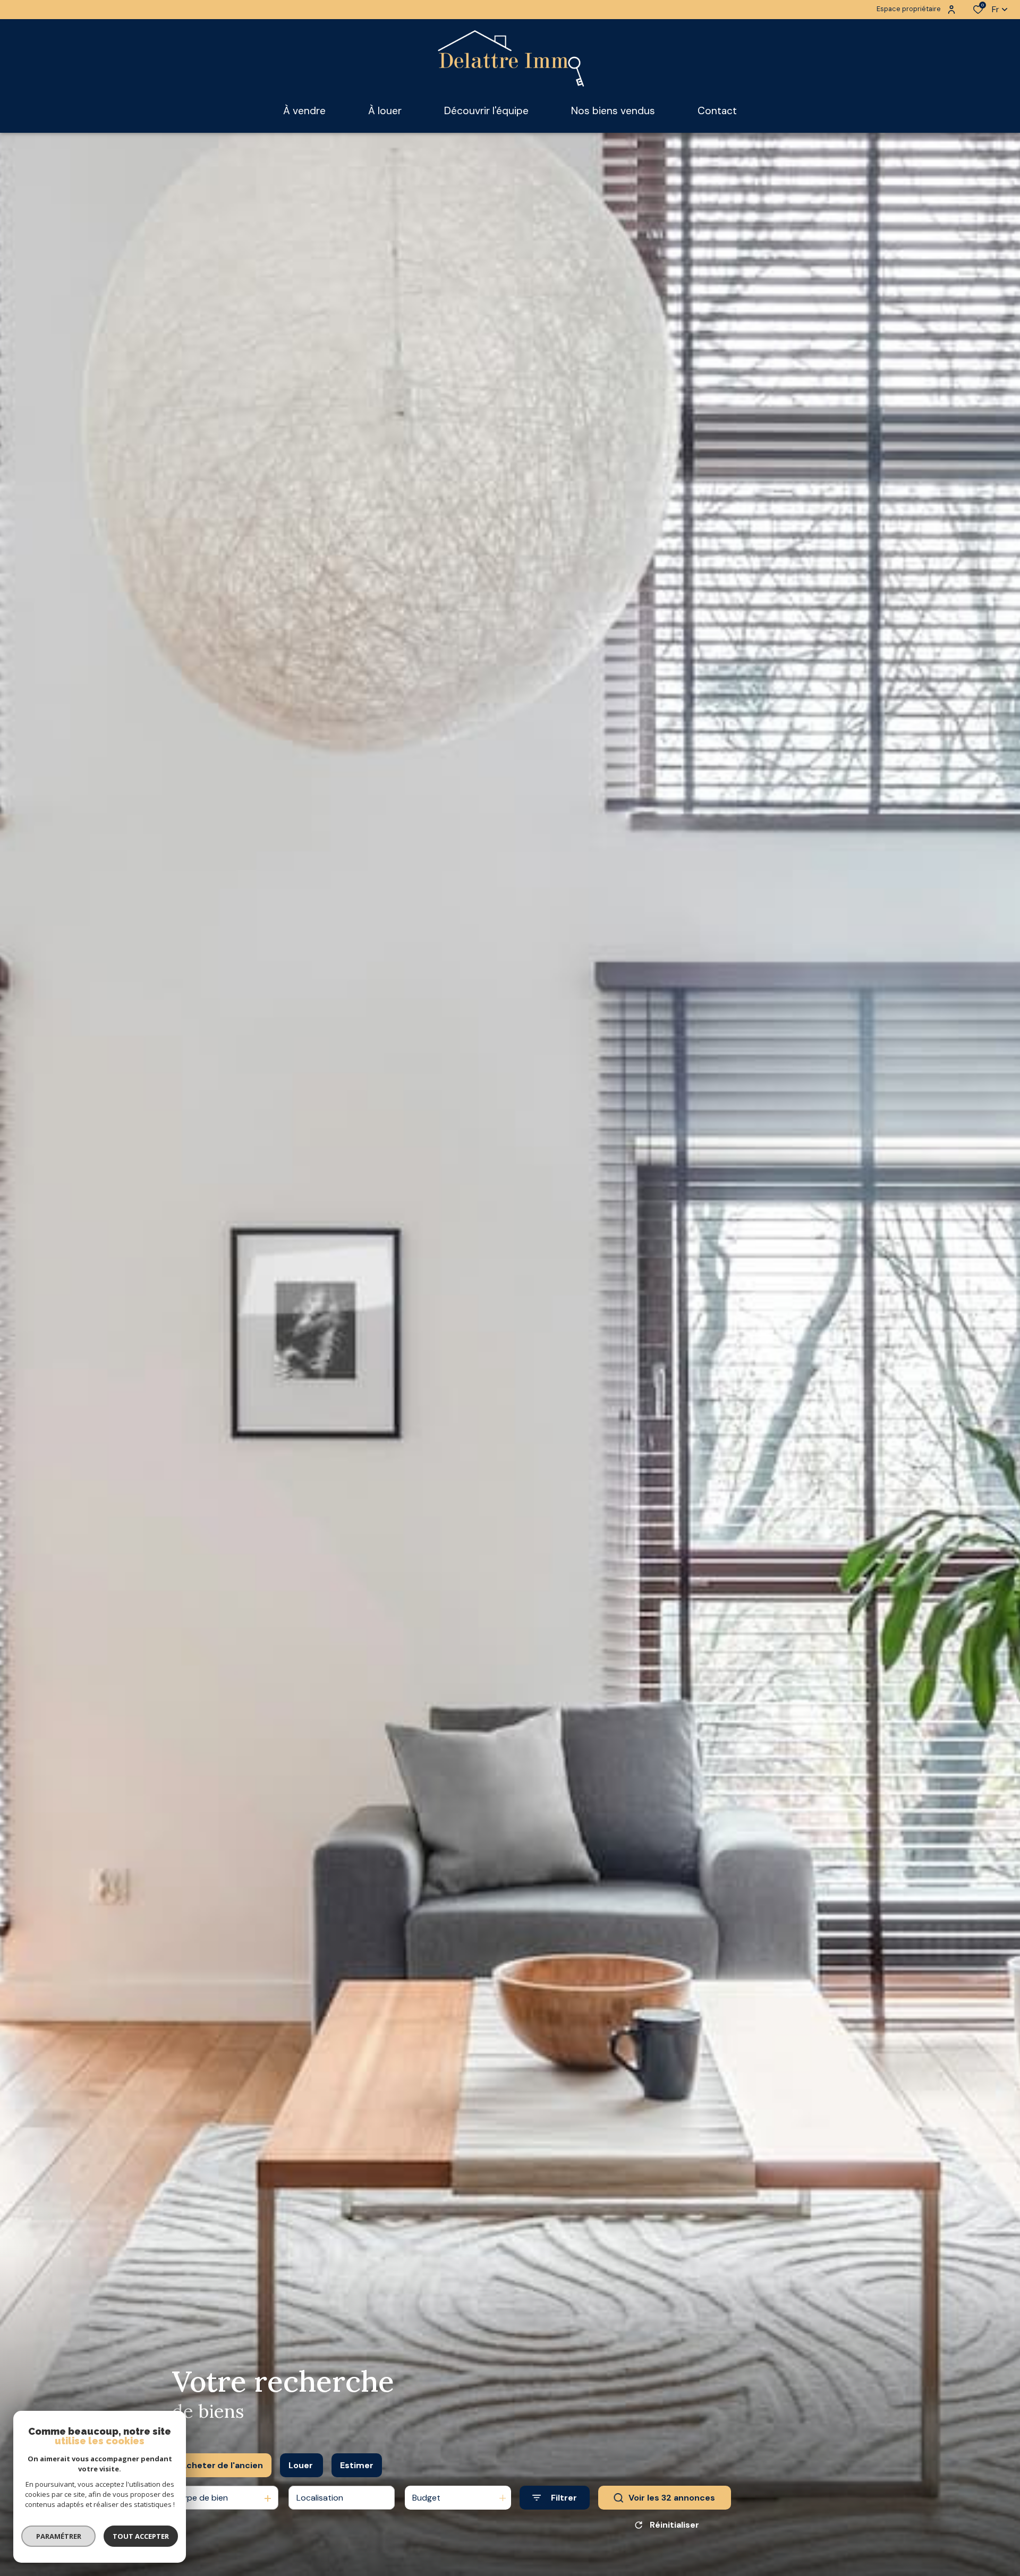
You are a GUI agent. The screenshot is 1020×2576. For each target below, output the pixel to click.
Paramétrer (59, 2536)
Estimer (357, 2465)
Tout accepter (141, 2536)
